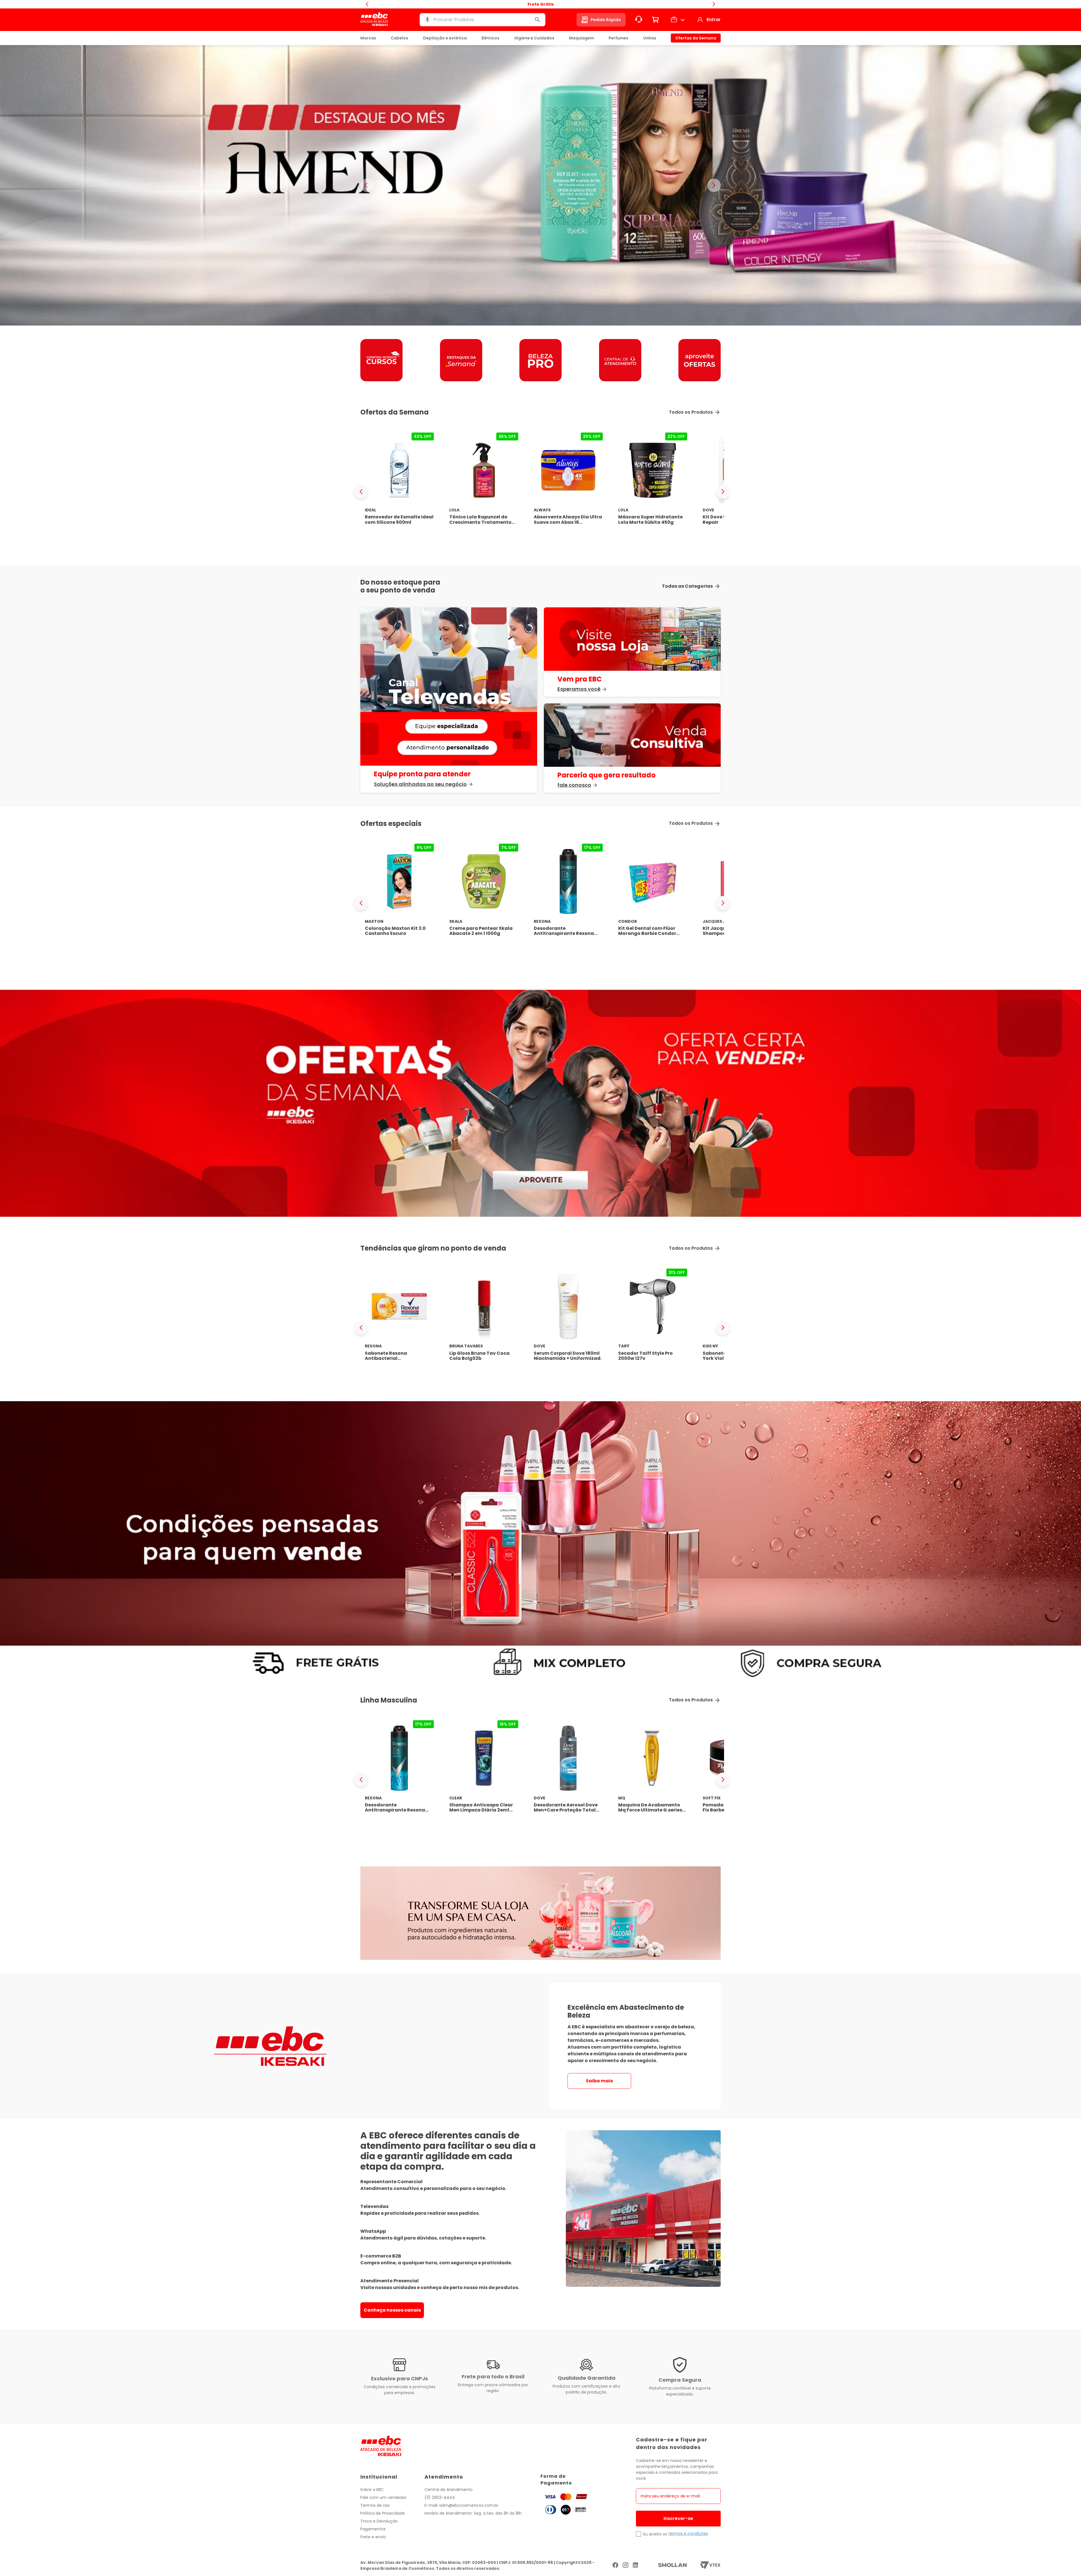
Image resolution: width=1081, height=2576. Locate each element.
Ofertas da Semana (696, 38)
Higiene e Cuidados (534, 38)
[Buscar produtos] (537, 20)
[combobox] (483, 20)
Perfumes (618, 38)
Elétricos (490, 38)
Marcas (368, 38)
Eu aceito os (655, 2534)
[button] (427, 20)
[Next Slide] (723, 492)
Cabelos (399, 38)
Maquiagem (581, 38)
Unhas (650, 38)
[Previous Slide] (361, 492)
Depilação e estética (445, 38)
